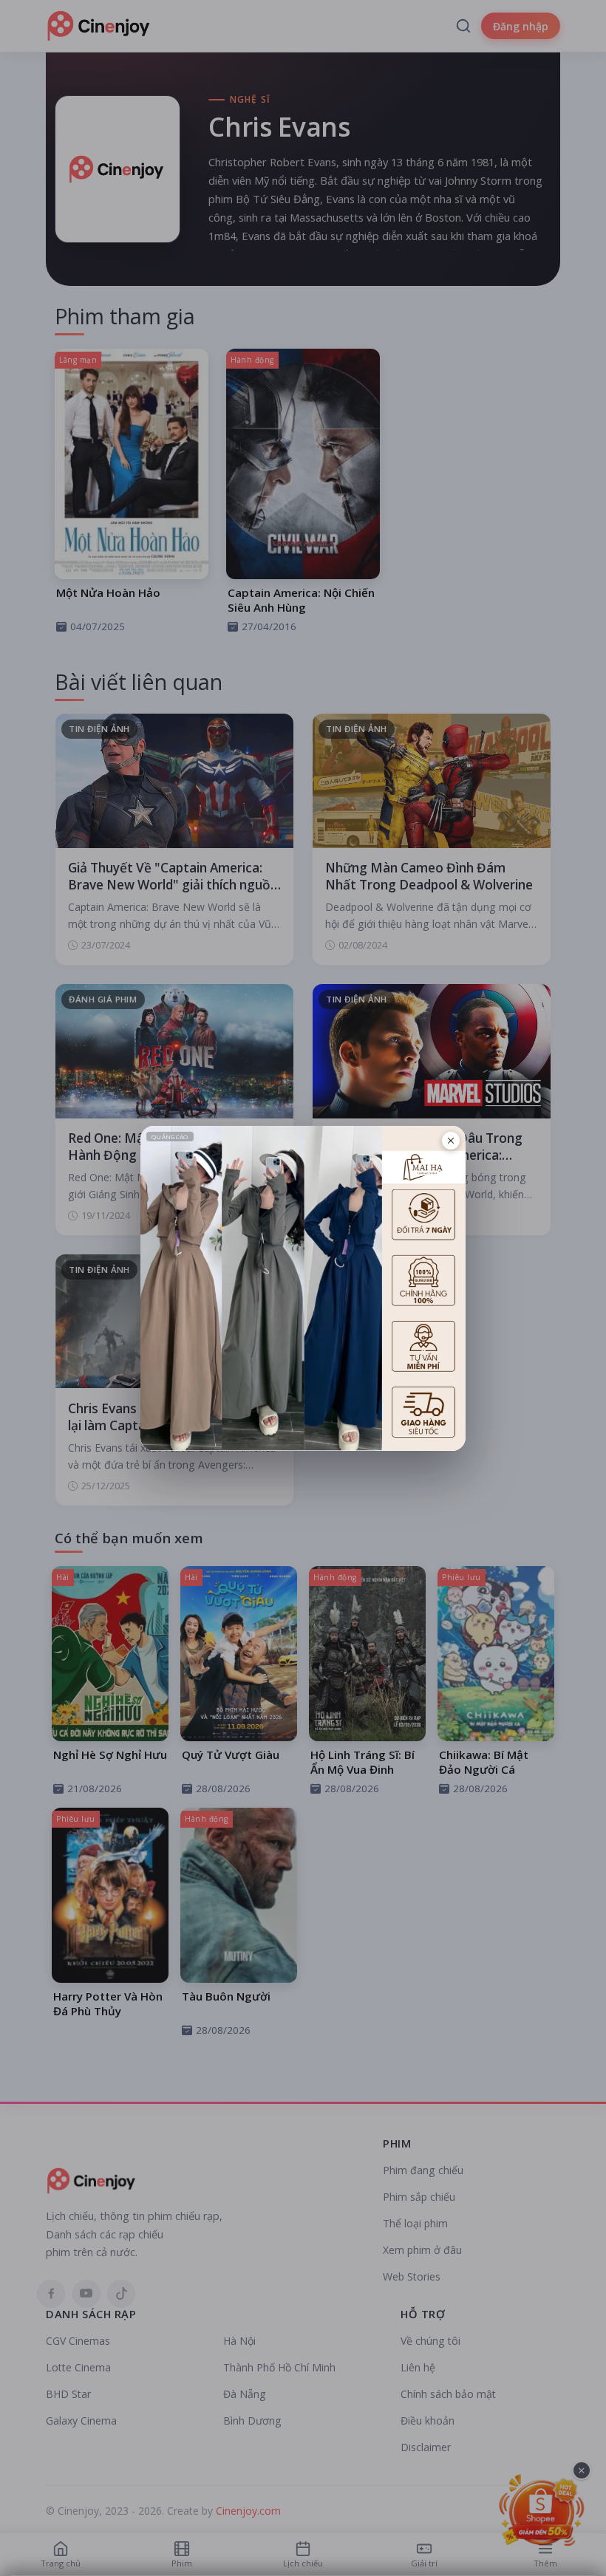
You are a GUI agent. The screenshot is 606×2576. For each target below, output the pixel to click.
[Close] (451, 1141)
